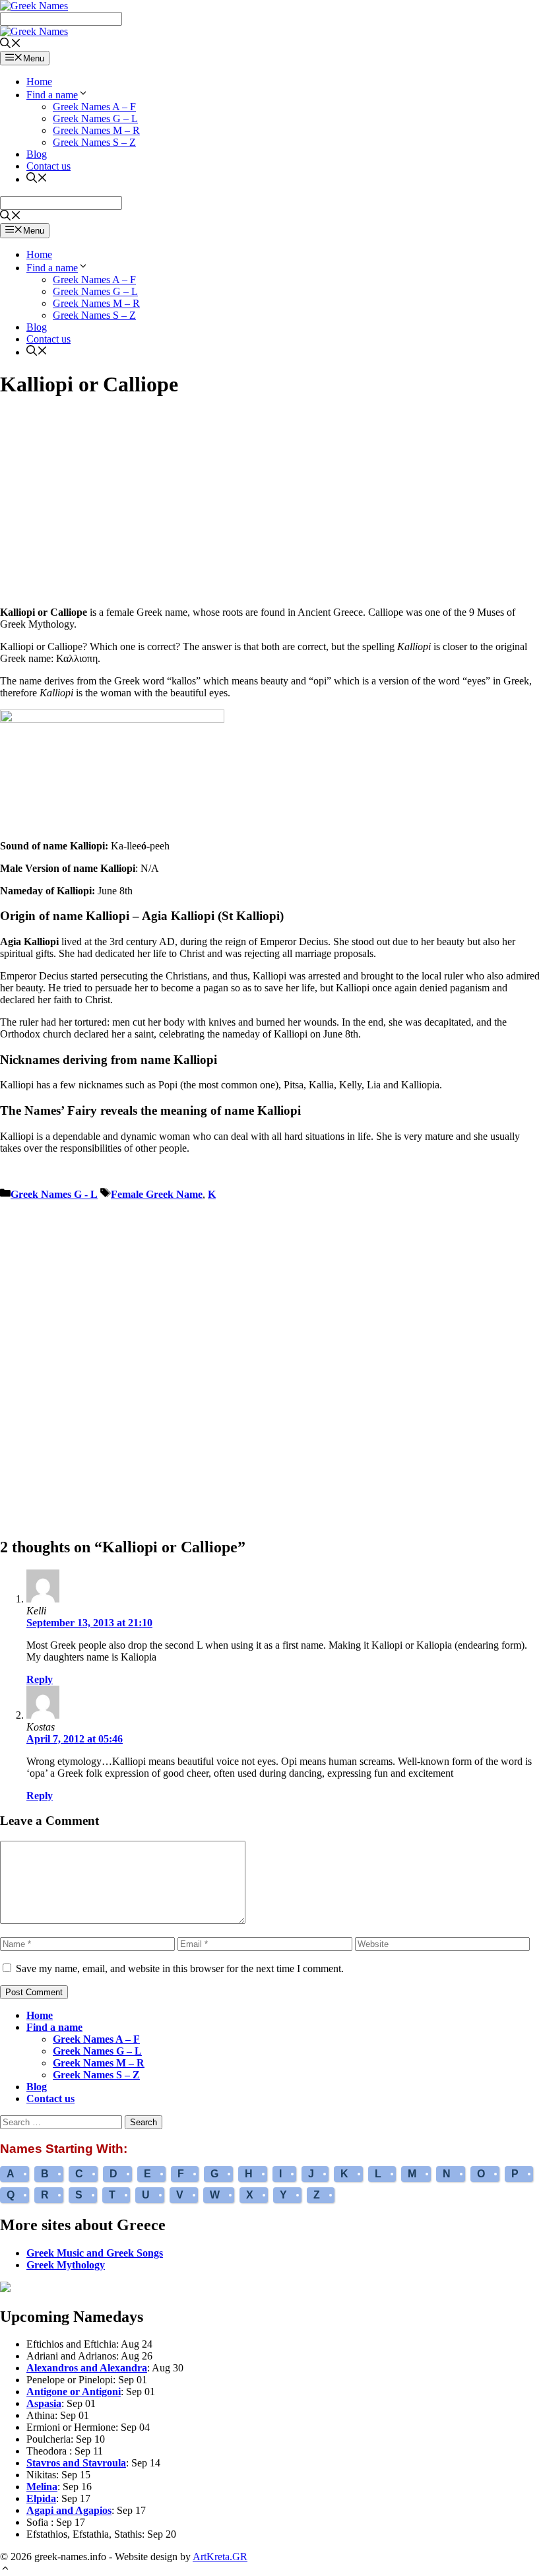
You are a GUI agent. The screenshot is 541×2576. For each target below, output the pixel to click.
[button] (5, 2570)
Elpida (41, 2498)
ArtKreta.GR (220, 2557)
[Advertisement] (270, 504)
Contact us (48, 166)
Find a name (52, 95)
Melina (42, 2487)
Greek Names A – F (94, 107)
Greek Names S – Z (94, 142)
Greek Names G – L (95, 118)
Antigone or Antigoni (74, 2392)
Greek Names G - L (54, 1194)
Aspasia (44, 2403)
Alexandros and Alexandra (87, 2368)
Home (39, 82)
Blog (37, 154)
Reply (40, 1679)
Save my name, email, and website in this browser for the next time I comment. (180, 1968)
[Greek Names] (34, 31)
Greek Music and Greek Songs (95, 2253)
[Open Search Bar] (11, 45)
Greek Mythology (66, 2265)
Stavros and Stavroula (76, 2463)
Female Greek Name (157, 1194)
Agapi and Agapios (69, 2510)
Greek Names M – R (96, 130)
